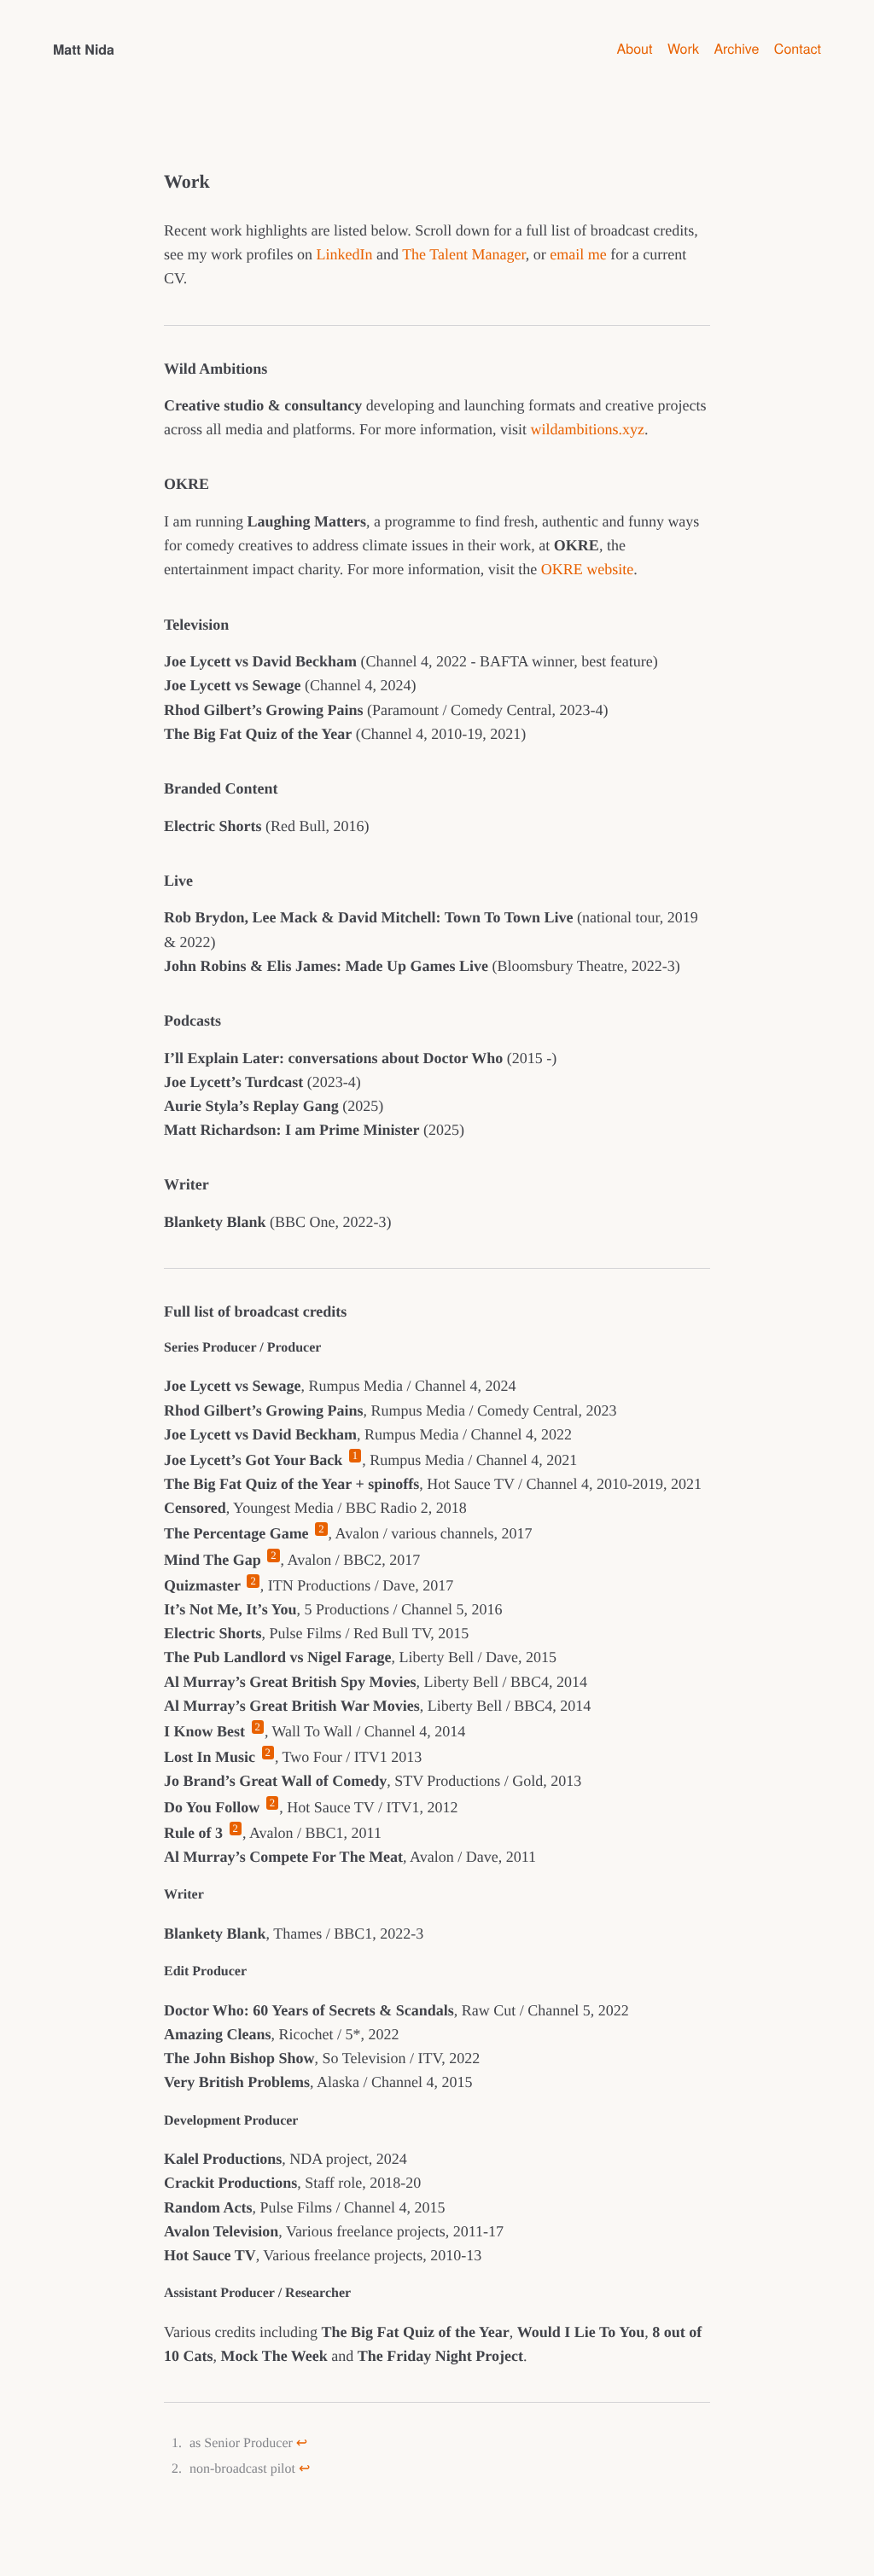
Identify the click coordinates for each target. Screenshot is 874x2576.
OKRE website (587, 569)
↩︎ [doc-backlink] (302, 2443)
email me (578, 254)
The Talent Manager (464, 254)
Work (683, 48)
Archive (736, 48)
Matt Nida (84, 48)
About (635, 48)
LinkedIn (344, 254)
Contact (798, 48)
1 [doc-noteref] (355, 1456)
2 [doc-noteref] (321, 1529)
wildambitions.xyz (587, 429)
